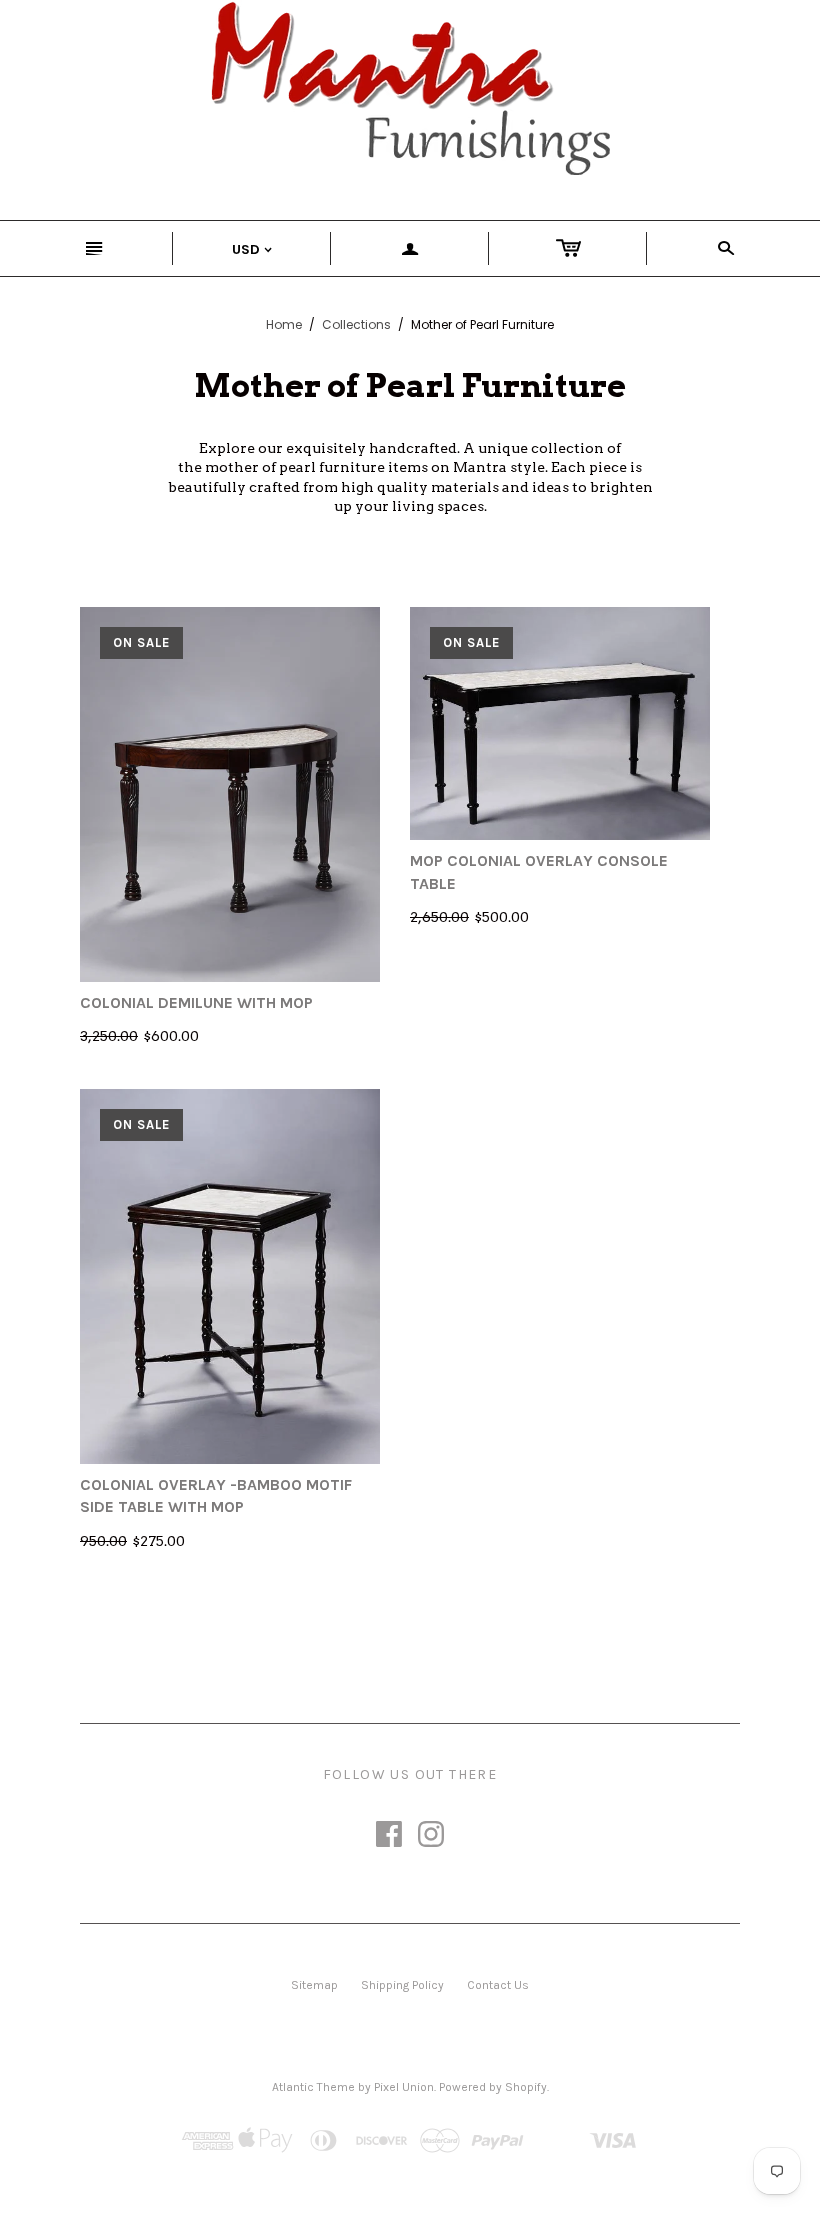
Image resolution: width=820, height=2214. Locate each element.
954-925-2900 (252, 1861)
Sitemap (314, 1985)
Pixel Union (404, 2087)
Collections (356, 324)
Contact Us (498, 1985)
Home (284, 324)
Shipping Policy (402, 1985)
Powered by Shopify (493, 2087)
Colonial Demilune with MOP (196, 1002)
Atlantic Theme (313, 2087)
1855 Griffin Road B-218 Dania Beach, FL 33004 (430, 1861)
